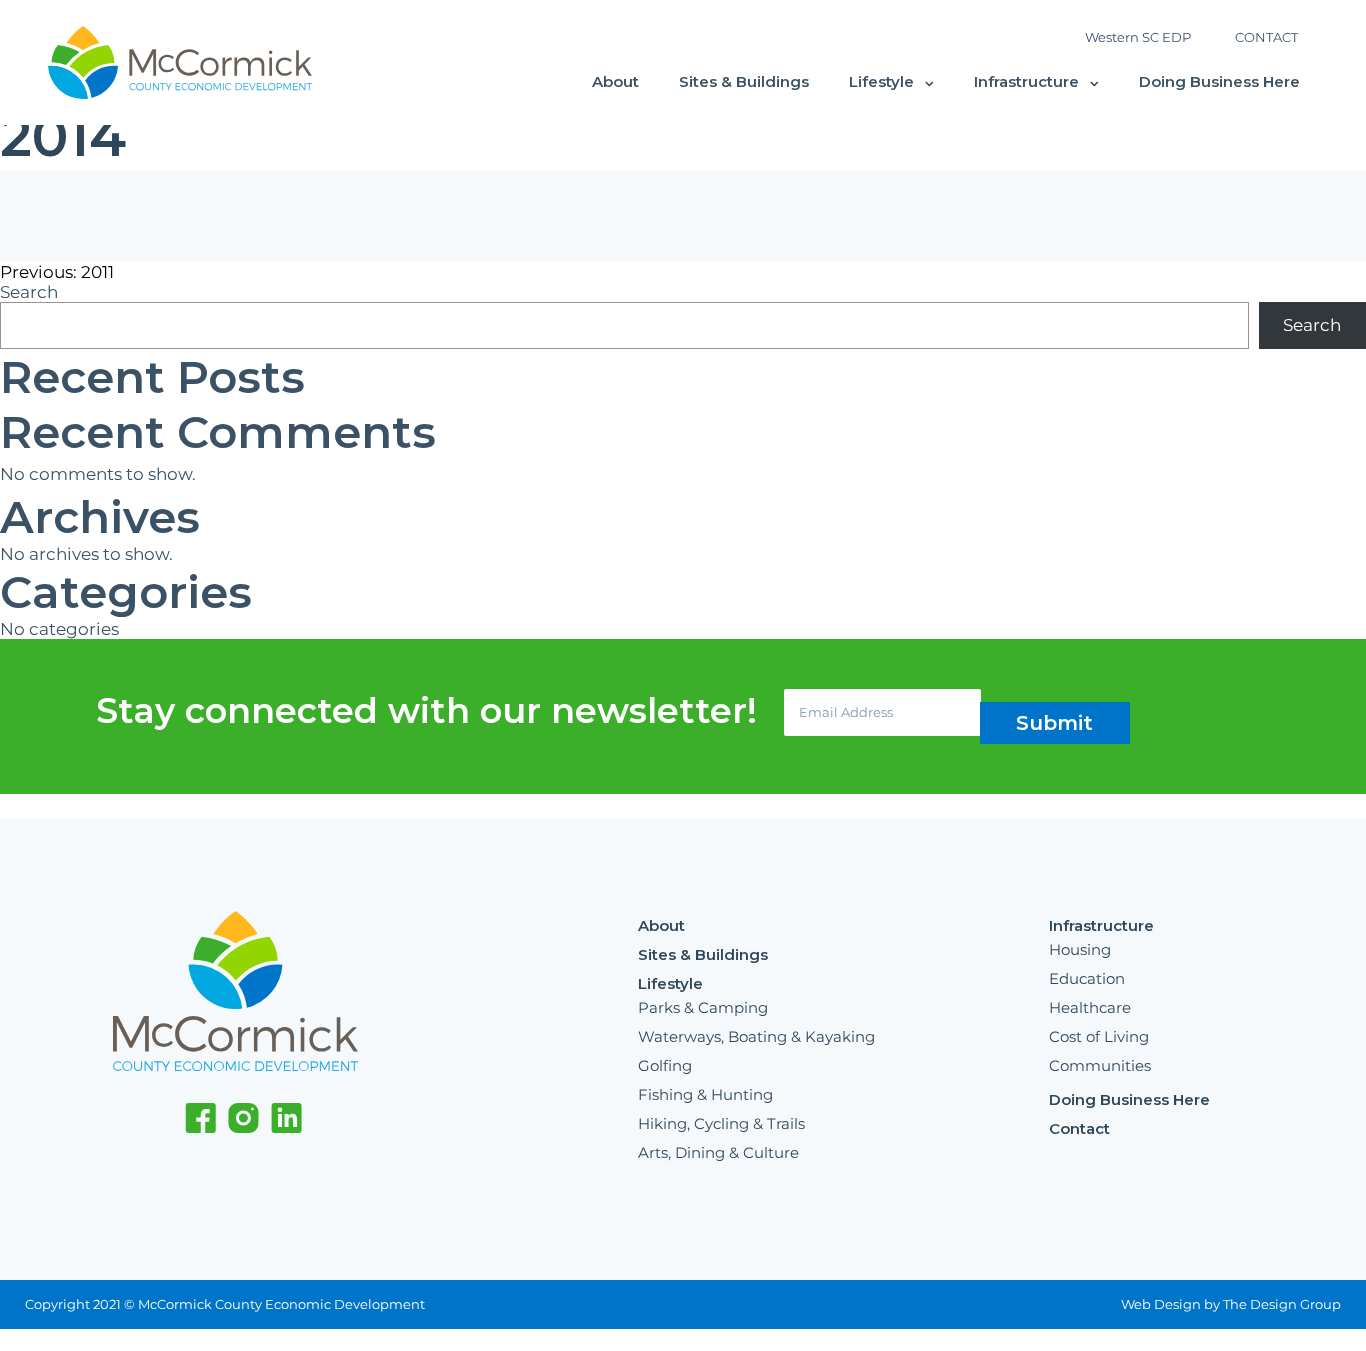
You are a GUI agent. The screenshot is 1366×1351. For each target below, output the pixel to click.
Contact (1079, 1128)
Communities (1100, 1065)
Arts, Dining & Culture (718, 1152)
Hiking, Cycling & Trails (721, 1123)
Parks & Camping (703, 1007)
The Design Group (1282, 1304)
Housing (1080, 949)
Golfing (665, 1065)
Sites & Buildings (744, 81)
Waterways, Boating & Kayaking (756, 1036)
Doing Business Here (1219, 81)
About (615, 81)
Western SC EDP (1138, 37)
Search (29, 292)
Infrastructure (1026, 81)
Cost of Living (1099, 1036)
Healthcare (1090, 1007)
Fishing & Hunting (705, 1094)
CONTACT (1266, 37)
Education (1087, 978)
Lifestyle (881, 81)
